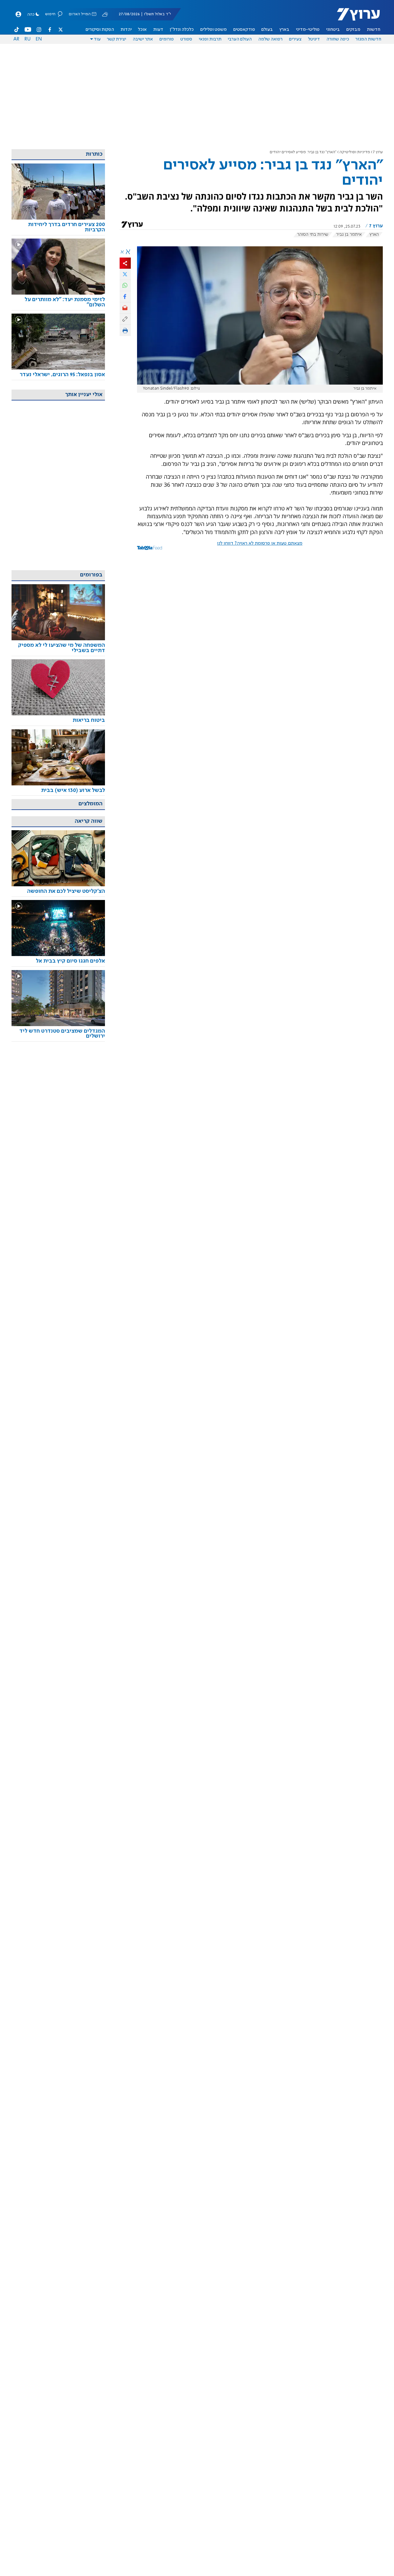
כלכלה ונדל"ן (182, 30)
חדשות (374, 30)
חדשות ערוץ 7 (354, 17)
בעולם (267, 30)
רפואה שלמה (270, 39)
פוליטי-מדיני (308, 30)
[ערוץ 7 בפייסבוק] (50, 30)
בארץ (284, 30)
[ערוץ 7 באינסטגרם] (39, 30)
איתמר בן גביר (349, 234)
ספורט (186, 39)
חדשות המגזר (368, 39)
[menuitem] (374, 30)
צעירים (295, 39)
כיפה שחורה (338, 39)
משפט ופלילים (214, 30)
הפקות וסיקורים (100, 30)
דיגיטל (314, 39)
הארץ (374, 234)
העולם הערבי (240, 39)
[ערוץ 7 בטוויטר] (60, 30)
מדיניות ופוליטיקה (355, 152)
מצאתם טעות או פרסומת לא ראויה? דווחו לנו (260, 543)
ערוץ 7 (378, 152)
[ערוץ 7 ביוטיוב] (28, 30)
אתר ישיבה (143, 39)
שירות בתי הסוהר (313, 234)
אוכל (142, 30)
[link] (58, 227)
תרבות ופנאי (210, 39)
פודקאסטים (244, 30)
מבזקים (353, 30)
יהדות (126, 30)
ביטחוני (333, 30)
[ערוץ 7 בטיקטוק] (17, 30)
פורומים (167, 39)
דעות (158, 30)
